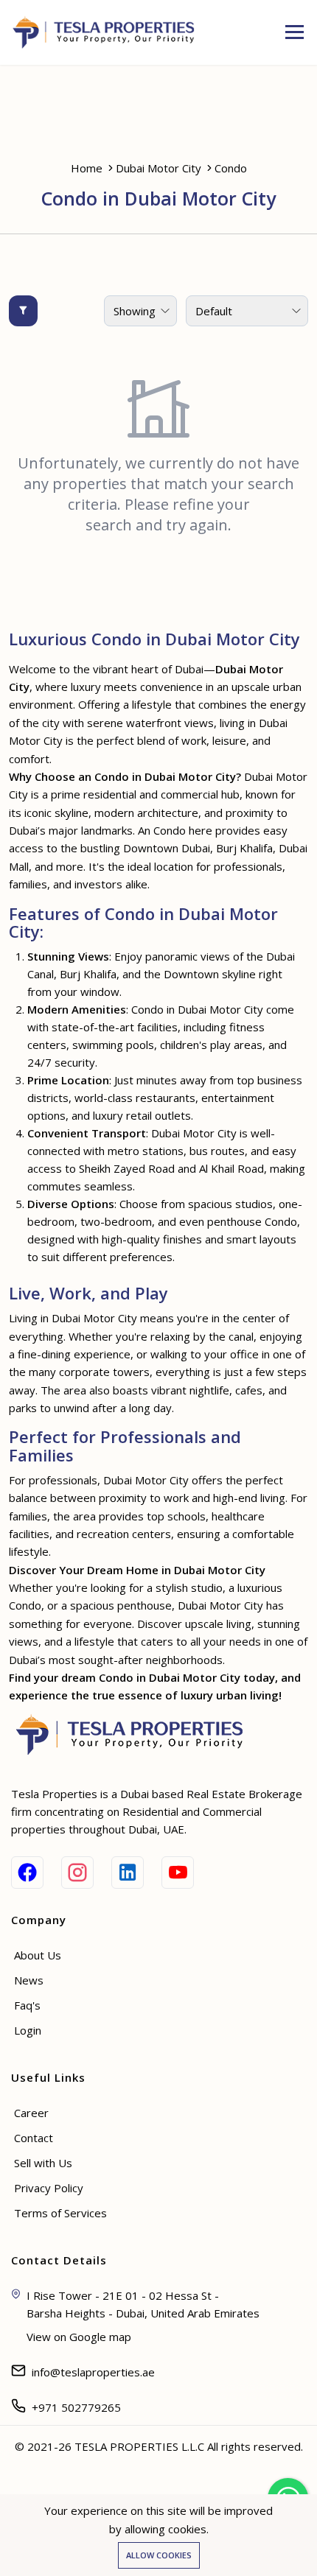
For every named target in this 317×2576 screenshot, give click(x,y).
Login (28, 2030)
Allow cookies (159, 2555)
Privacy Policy (49, 2188)
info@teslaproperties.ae (93, 2372)
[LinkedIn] (128, 1873)
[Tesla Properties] (109, 32)
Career (31, 2113)
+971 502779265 (76, 2407)
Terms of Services (60, 2213)
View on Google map (79, 2337)
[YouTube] (178, 1873)
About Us (38, 1955)
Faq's (27, 2005)
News (29, 1980)
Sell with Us (43, 2163)
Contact (34, 2138)
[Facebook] (27, 1873)
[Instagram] (77, 1873)
